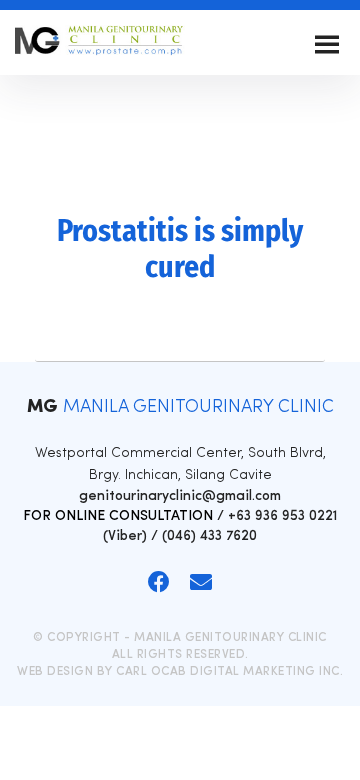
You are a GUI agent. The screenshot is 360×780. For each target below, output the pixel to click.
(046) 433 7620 (209, 536)
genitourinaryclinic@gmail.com (180, 496)
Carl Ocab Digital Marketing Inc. (229, 672)
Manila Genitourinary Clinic (100, 45)
